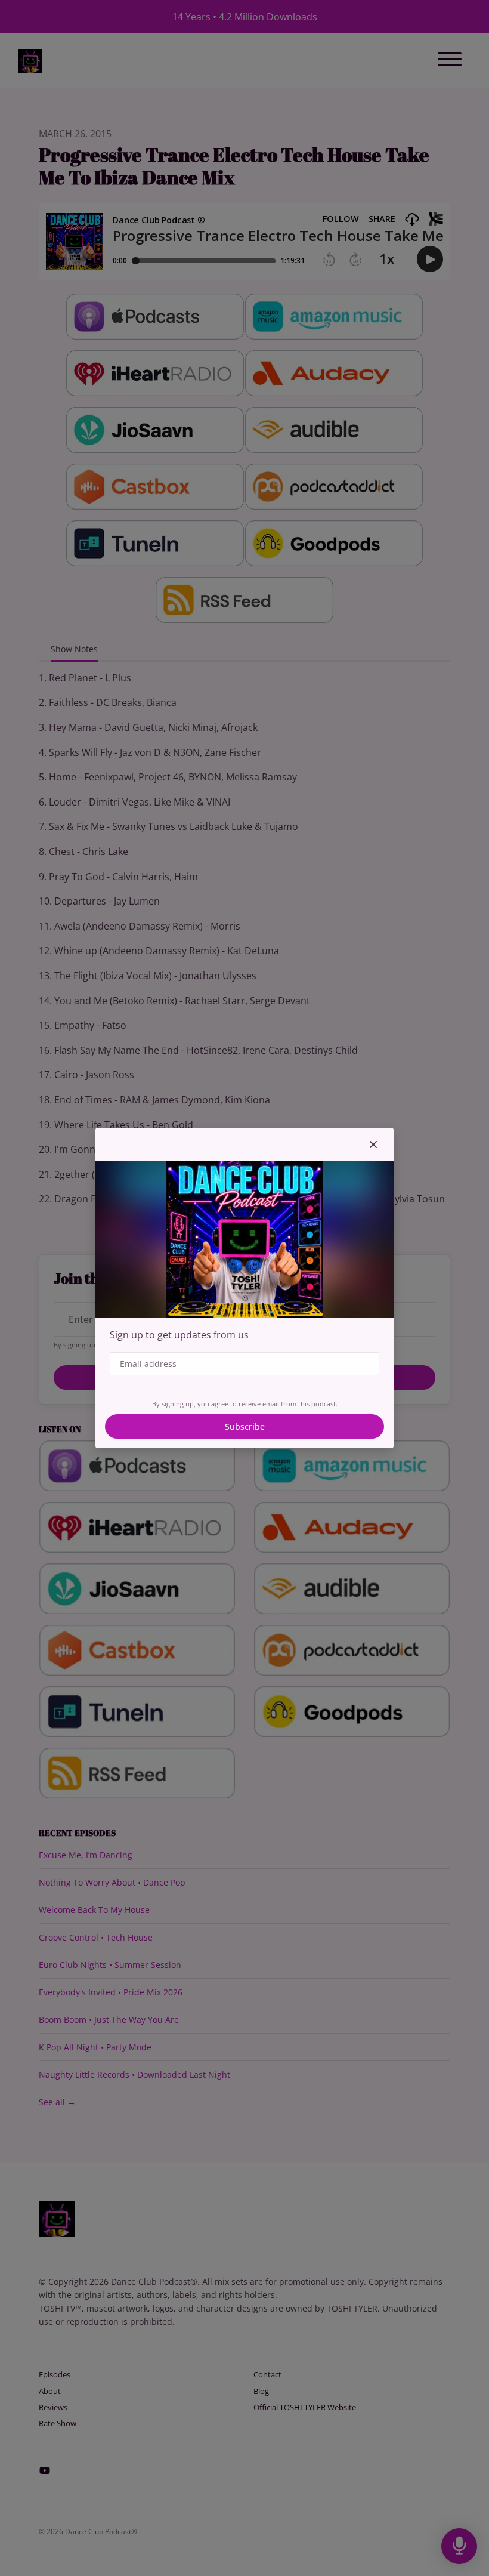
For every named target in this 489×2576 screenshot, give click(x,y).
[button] (373, 1144)
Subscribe (245, 1426)
